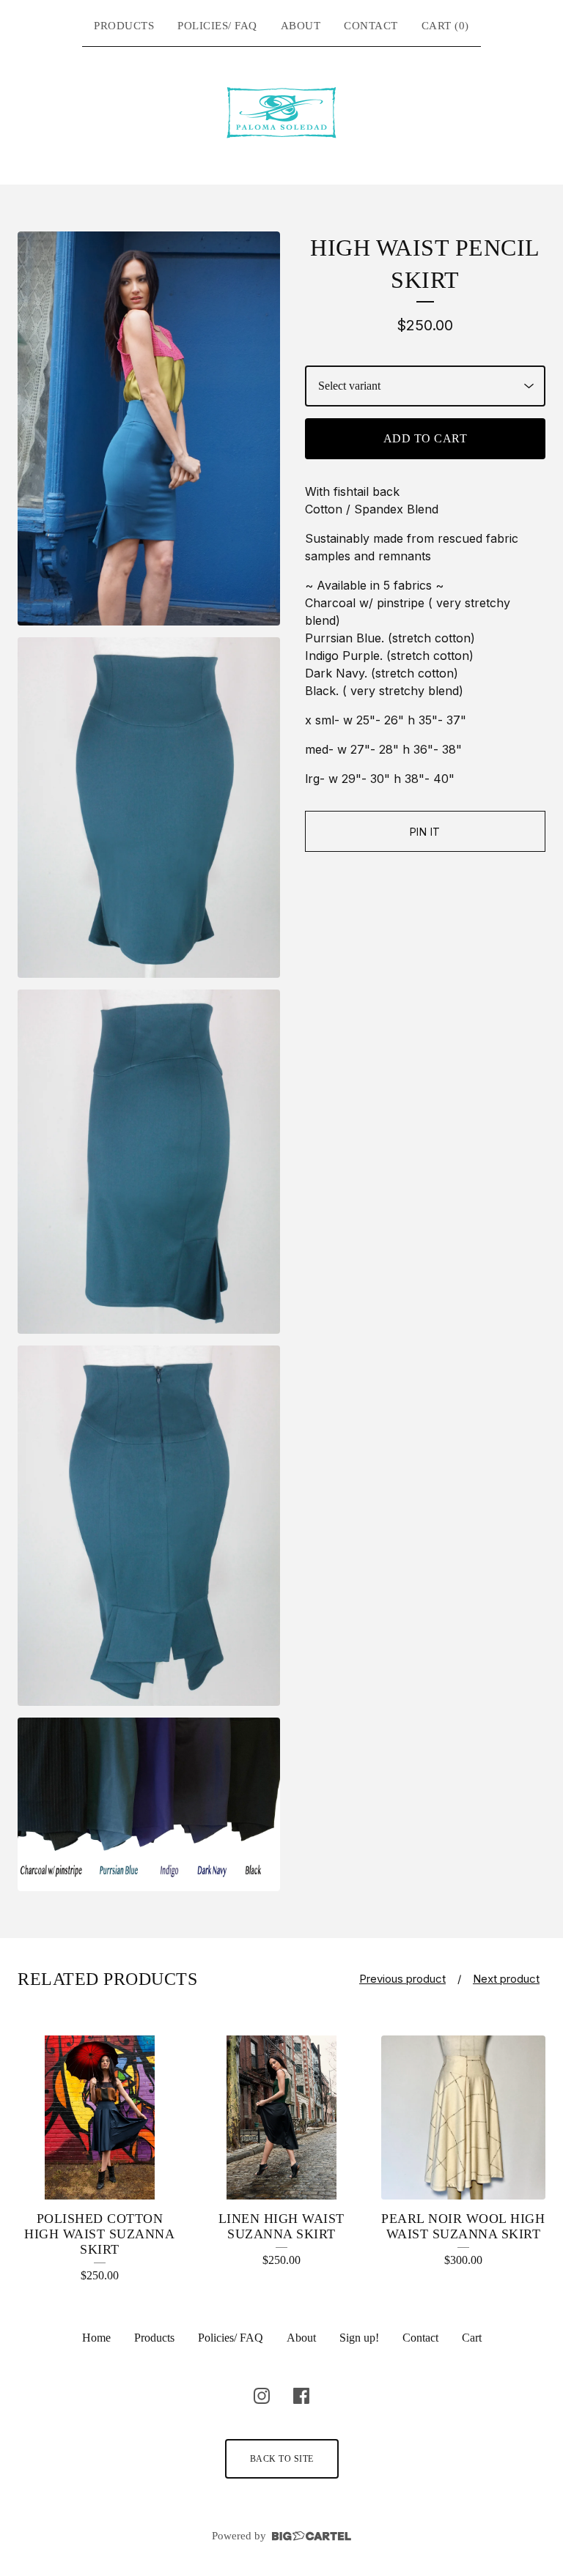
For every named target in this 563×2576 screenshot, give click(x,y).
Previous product (402, 1979)
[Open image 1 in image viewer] (149, 428)
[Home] (281, 113)
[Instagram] (262, 2396)
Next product (506, 1979)
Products (124, 26)
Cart (472, 2338)
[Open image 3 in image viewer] (149, 1162)
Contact (371, 26)
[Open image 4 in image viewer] (149, 1525)
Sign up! (359, 2338)
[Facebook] (301, 2396)
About (301, 26)
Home (96, 2338)
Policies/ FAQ (217, 26)
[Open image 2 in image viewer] (149, 808)
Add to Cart (426, 438)
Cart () (445, 26)
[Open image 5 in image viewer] (149, 1804)
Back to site (282, 2459)
